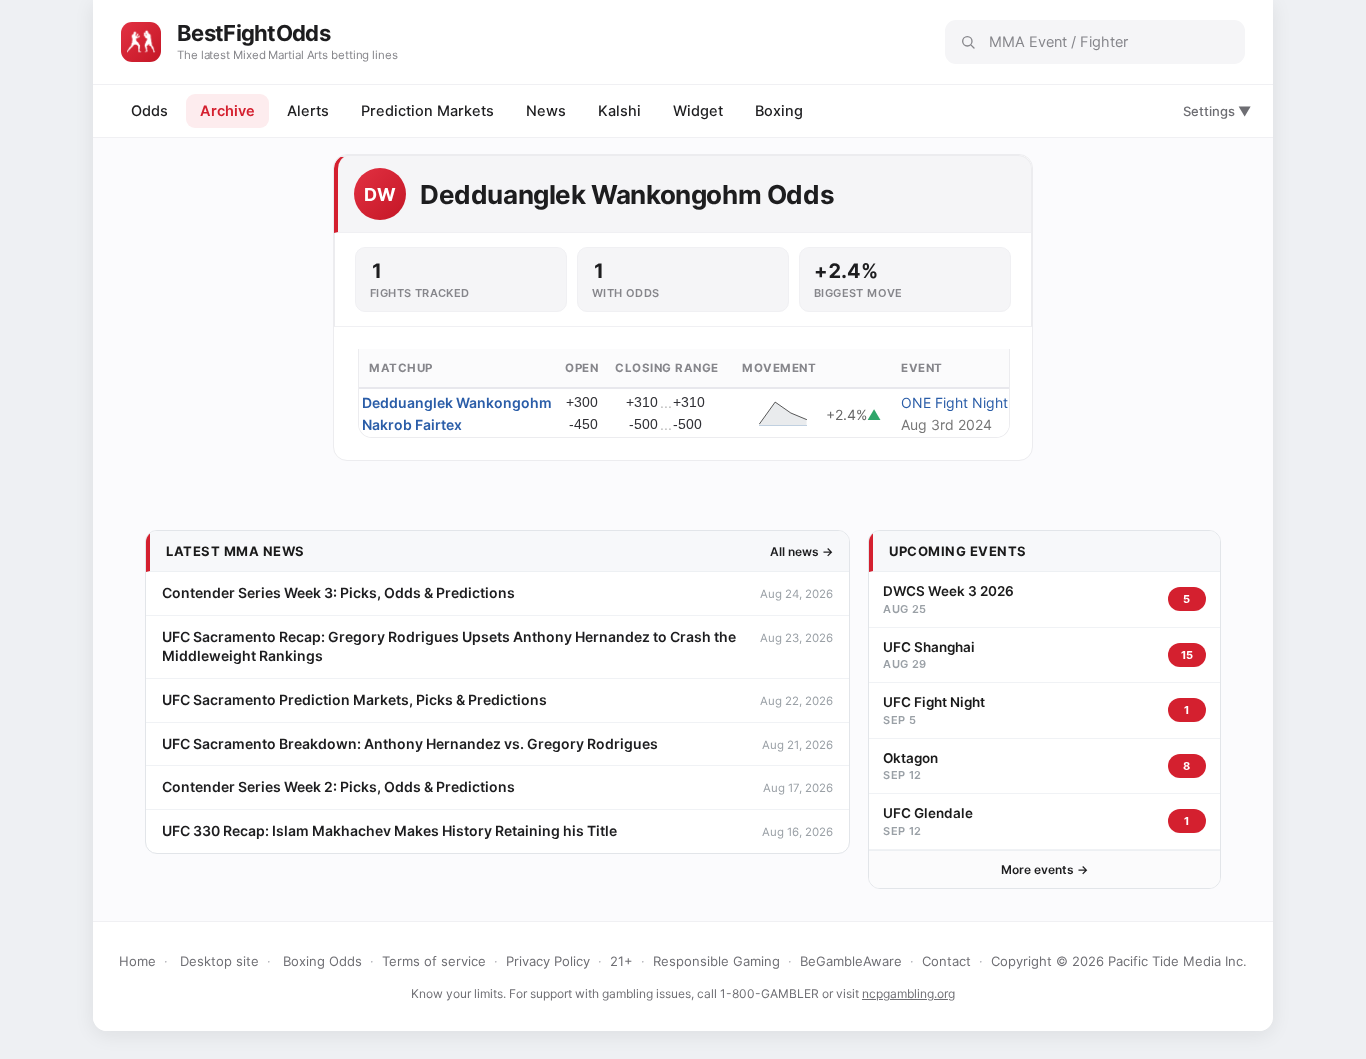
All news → (801, 551)
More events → (1044, 869)
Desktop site (219, 961)
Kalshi (619, 111)
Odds (149, 111)
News (546, 111)
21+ (621, 961)
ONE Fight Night (954, 402)
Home (137, 961)
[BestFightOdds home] (141, 42)
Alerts (308, 111)
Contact (946, 961)
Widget (698, 111)
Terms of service (434, 961)
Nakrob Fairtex (412, 424)
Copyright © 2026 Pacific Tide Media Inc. (1119, 961)
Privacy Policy (548, 961)
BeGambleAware (851, 961)
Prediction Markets (427, 111)
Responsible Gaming (716, 961)
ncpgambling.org (908, 993)
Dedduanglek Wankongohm (457, 402)
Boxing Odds (322, 961)
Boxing (779, 111)
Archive (227, 111)
